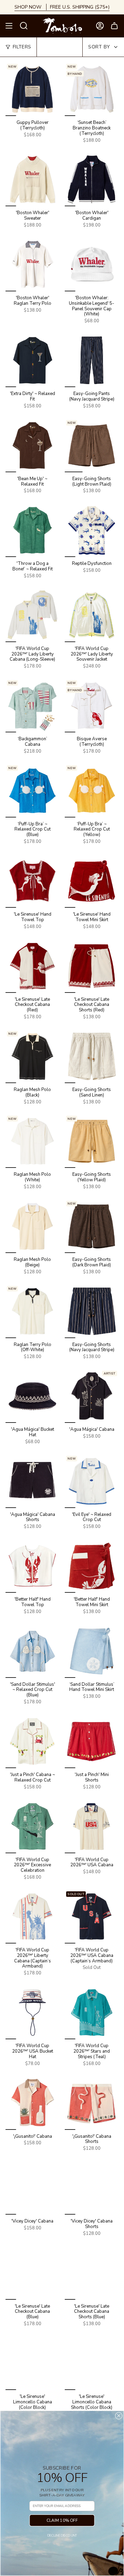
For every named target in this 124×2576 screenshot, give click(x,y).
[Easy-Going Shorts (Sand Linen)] (92, 1056)
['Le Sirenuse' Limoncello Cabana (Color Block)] (32, 2363)
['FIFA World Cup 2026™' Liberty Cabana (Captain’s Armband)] (32, 1917)
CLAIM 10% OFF (62, 2520)
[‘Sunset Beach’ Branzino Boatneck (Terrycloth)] (92, 89)
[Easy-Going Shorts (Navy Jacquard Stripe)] (92, 1311)
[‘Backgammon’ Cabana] (32, 706)
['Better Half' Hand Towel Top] (32, 1566)
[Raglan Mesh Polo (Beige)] (32, 1226)
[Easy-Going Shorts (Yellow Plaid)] (92, 1141)
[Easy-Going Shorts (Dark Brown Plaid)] (92, 1226)
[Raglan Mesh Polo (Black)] (32, 1056)
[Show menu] (9, 26)
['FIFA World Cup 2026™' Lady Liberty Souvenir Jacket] (92, 615)
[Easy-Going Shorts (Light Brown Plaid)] (92, 445)
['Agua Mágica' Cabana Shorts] (32, 1481)
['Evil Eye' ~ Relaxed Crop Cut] (92, 1481)
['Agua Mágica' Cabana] (92, 1396)
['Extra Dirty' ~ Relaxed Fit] (32, 360)
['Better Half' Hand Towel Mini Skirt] (92, 1566)
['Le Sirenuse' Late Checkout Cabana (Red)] (32, 966)
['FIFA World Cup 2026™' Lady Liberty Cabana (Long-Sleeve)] (32, 615)
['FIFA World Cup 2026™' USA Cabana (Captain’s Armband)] (92, 1917)
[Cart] (114, 26)
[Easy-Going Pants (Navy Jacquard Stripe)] (92, 360)
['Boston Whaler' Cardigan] (92, 179)
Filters (22, 47)
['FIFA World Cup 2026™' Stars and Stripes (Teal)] (92, 2012)
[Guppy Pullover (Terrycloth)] (32, 89)
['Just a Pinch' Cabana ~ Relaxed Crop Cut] (32, 1741)
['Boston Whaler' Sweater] (32, 179)
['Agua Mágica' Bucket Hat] (32, 1396)
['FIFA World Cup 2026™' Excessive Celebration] (32, 1826)
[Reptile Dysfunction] (92, 530)
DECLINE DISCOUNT (62, 2536)
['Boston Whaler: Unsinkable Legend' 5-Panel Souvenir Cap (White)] (92, 265)
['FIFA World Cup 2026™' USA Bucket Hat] (32, 2012)
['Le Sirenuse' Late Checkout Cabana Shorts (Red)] (92, 966)
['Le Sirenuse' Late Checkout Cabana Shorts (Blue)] (92, 2273)
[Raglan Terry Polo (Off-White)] (32, 1311)
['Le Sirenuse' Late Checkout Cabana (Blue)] (32, 2273)
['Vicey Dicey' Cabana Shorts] (92, 2188)
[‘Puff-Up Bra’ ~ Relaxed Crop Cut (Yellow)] (92, 791)
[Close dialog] (119, 2416)
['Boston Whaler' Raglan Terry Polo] (32, 265)
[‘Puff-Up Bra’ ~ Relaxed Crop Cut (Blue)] (32, 791)
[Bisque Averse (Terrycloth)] (92, 706)
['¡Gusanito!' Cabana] (32, 2103)
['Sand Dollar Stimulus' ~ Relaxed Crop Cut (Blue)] (32, 1651)
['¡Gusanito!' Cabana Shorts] (92, 2103)
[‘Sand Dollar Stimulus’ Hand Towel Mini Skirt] (92, 1651)
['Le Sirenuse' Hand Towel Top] (32, 881)
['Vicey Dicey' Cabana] (32, 2188)
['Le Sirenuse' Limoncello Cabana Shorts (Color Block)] (92, 2363)
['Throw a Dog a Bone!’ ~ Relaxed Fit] (32, 530)
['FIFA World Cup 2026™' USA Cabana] (92, 1826)
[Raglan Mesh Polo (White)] (32, 1141)
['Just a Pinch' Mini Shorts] (92, 1741)
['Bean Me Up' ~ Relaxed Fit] (32, 445)
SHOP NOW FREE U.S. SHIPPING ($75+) (62, 7)
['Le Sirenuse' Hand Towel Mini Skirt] (92, 881)
